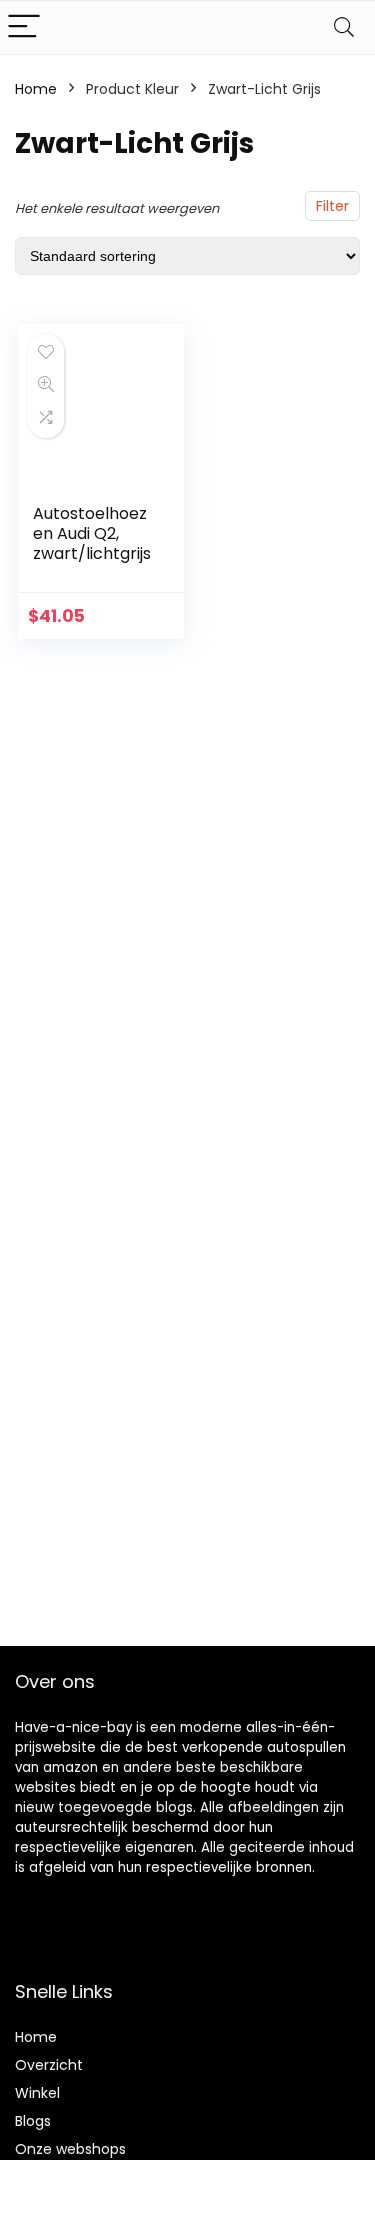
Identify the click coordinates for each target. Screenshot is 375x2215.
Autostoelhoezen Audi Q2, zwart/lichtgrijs (92, 533)
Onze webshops (70, 2149)
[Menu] (24, 27)
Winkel (37, 2093)
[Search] (344, 27)
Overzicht (49, 2065)
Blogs (33, 2121)
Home (36, 89)
